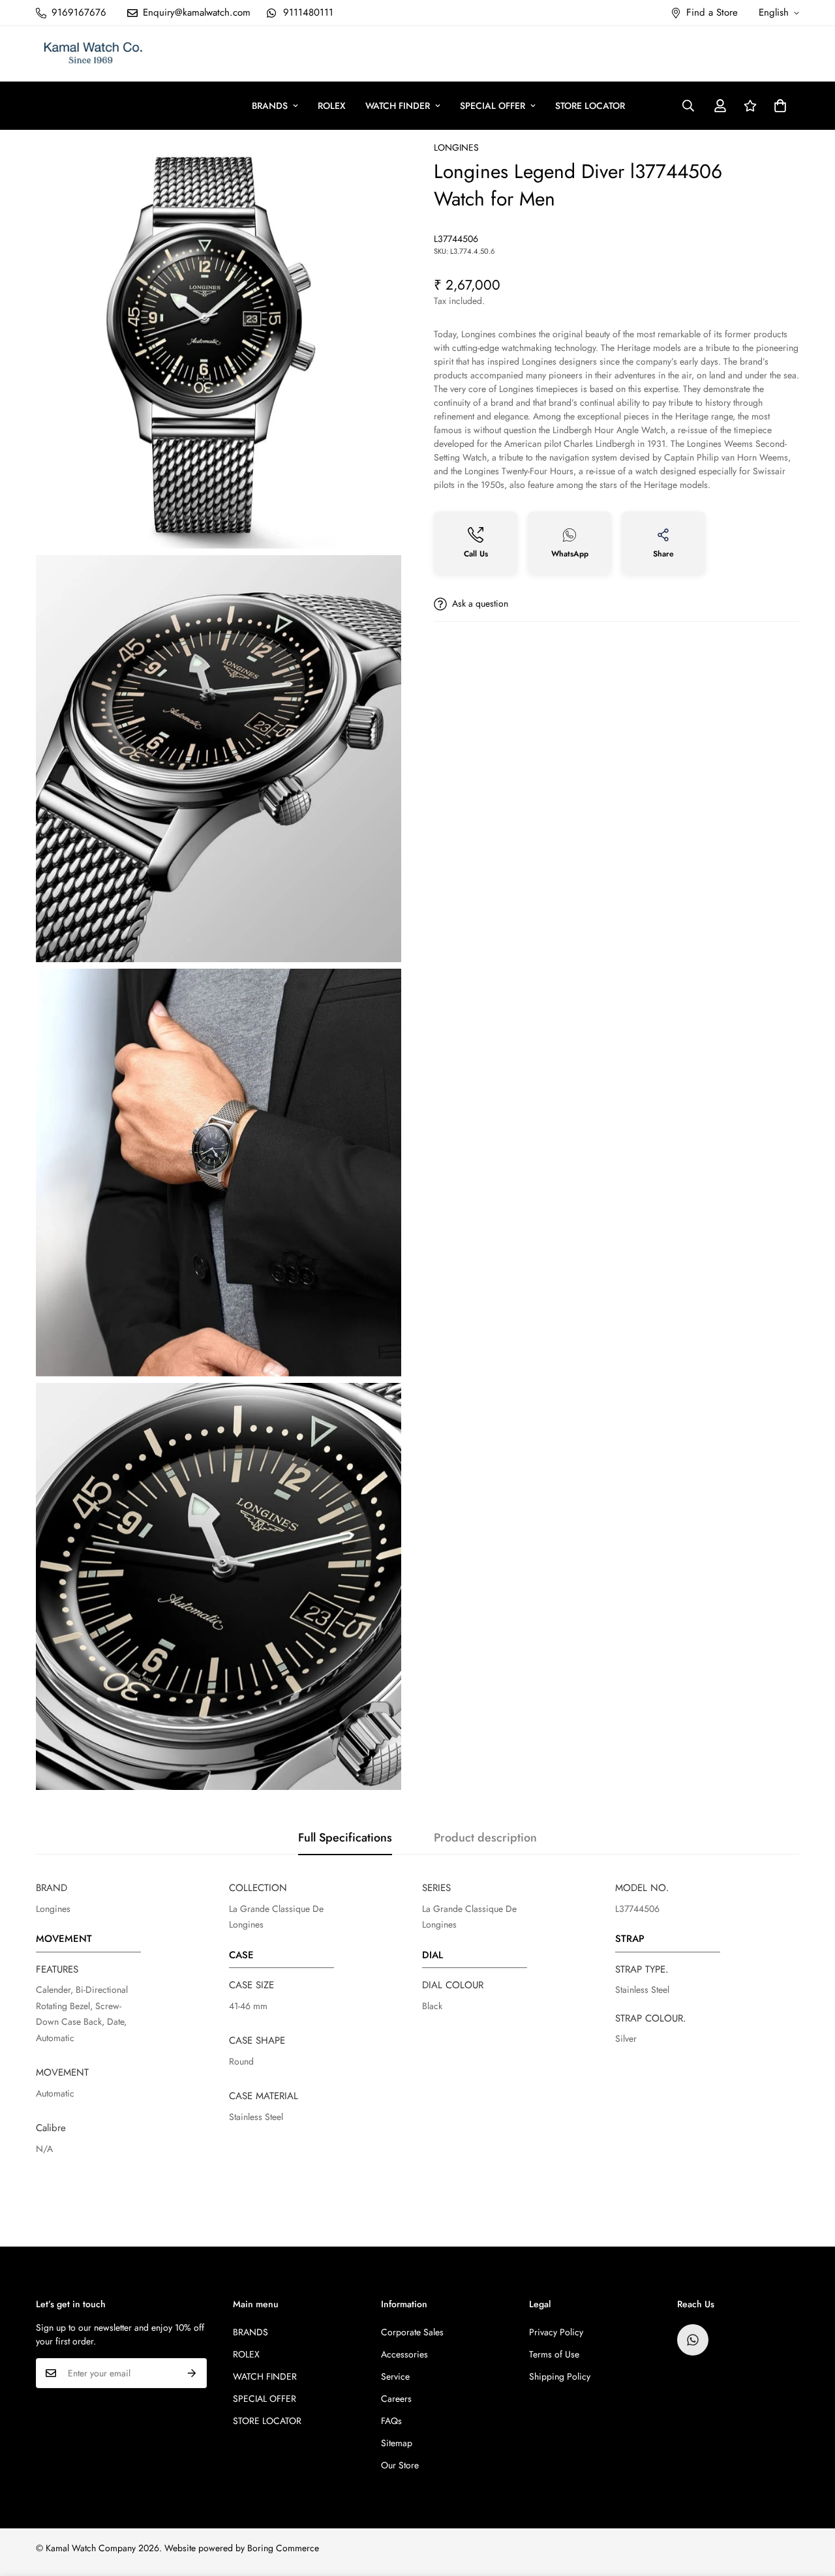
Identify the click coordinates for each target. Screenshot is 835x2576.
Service (395, 2376)
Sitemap (397, 2443)
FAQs (391, 2421)
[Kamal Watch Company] (93, 54)
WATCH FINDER (398, 106)
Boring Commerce (283, 2548)
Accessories (404, 2354)
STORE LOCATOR (590, 106)
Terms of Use (554, 2354)
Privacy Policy (556, 2332)
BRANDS (270, 106)
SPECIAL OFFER (493, 106)
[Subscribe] (192, 2373)
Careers (396, 2399)
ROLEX (332, 106)
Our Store (400, 2465)
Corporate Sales (412, 2332)
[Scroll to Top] (810, 2505)
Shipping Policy (560, 2376)
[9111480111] (693, 2340)
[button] (780, 106)
